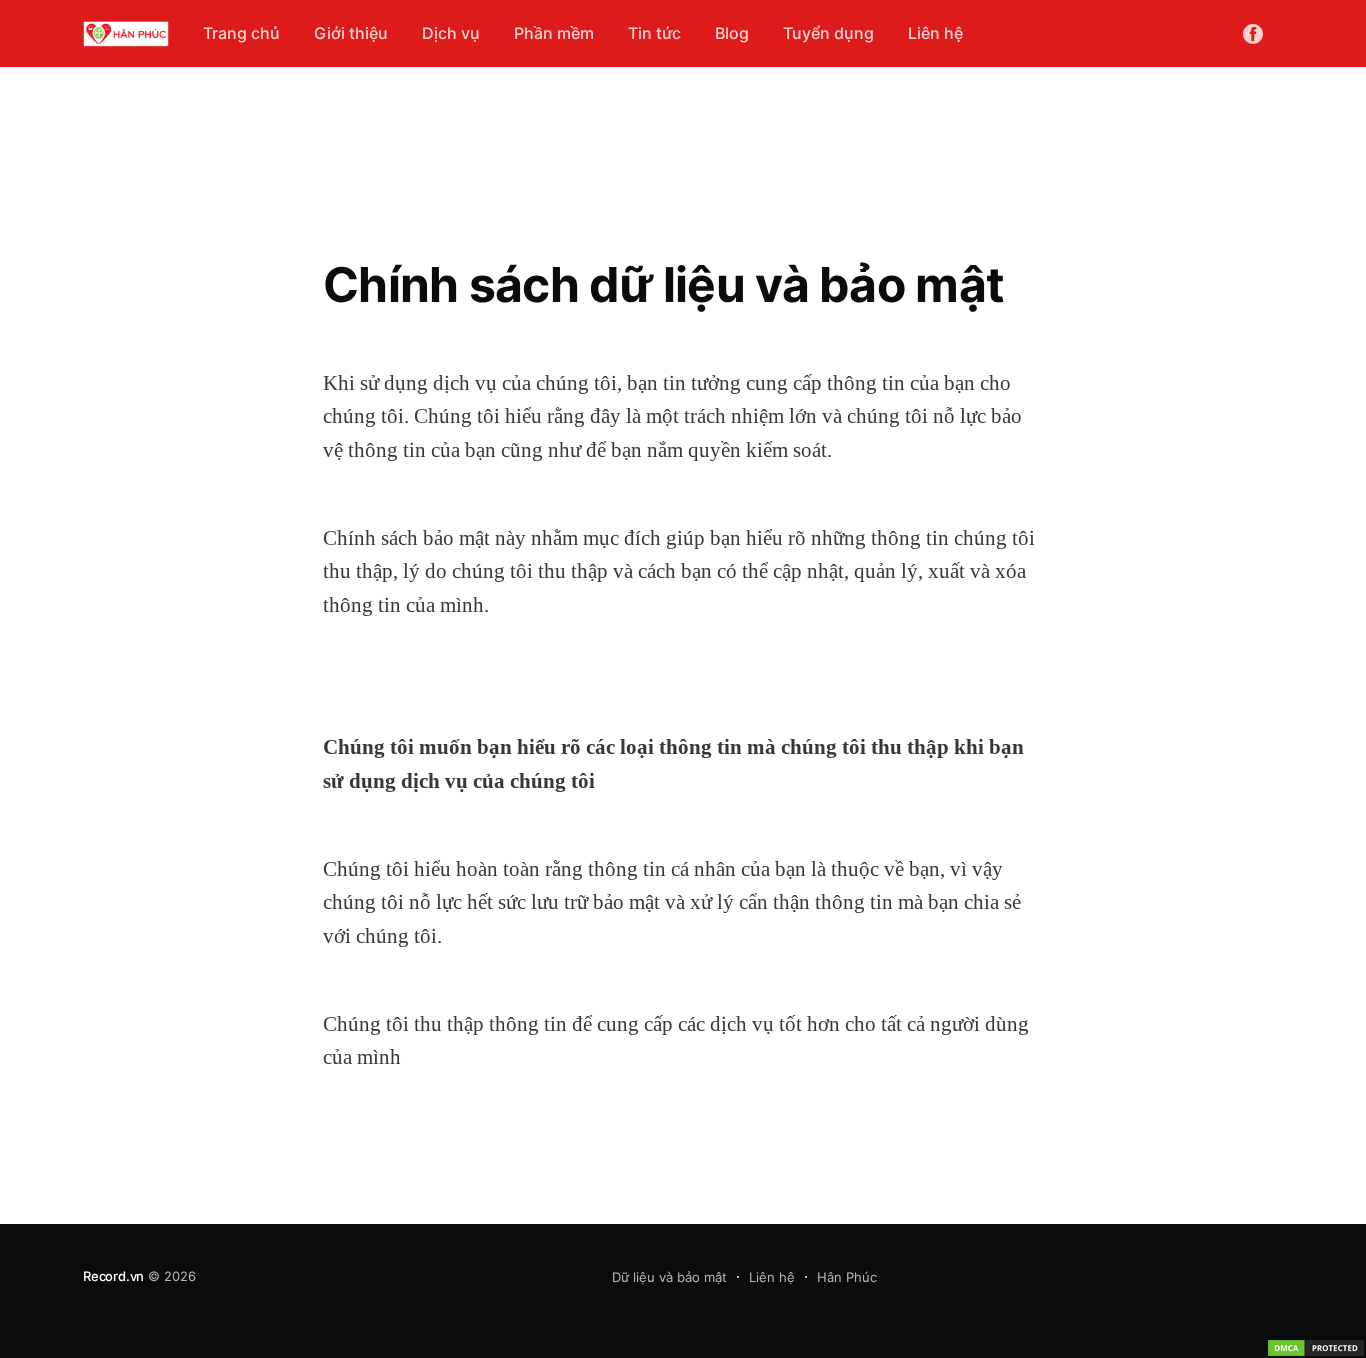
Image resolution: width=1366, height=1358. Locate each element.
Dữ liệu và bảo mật (669, 1277)
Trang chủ (241, 33)
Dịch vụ (451, 33)
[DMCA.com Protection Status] (1316, 1348)
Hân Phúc (847, 1277)
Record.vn (113, 1276)
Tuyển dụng (828, 33)
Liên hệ (935, 33)
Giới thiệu (351, 33)
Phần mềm (554, 33)
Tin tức (654, 33)
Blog (732, 33)
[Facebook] (1253, 33)
